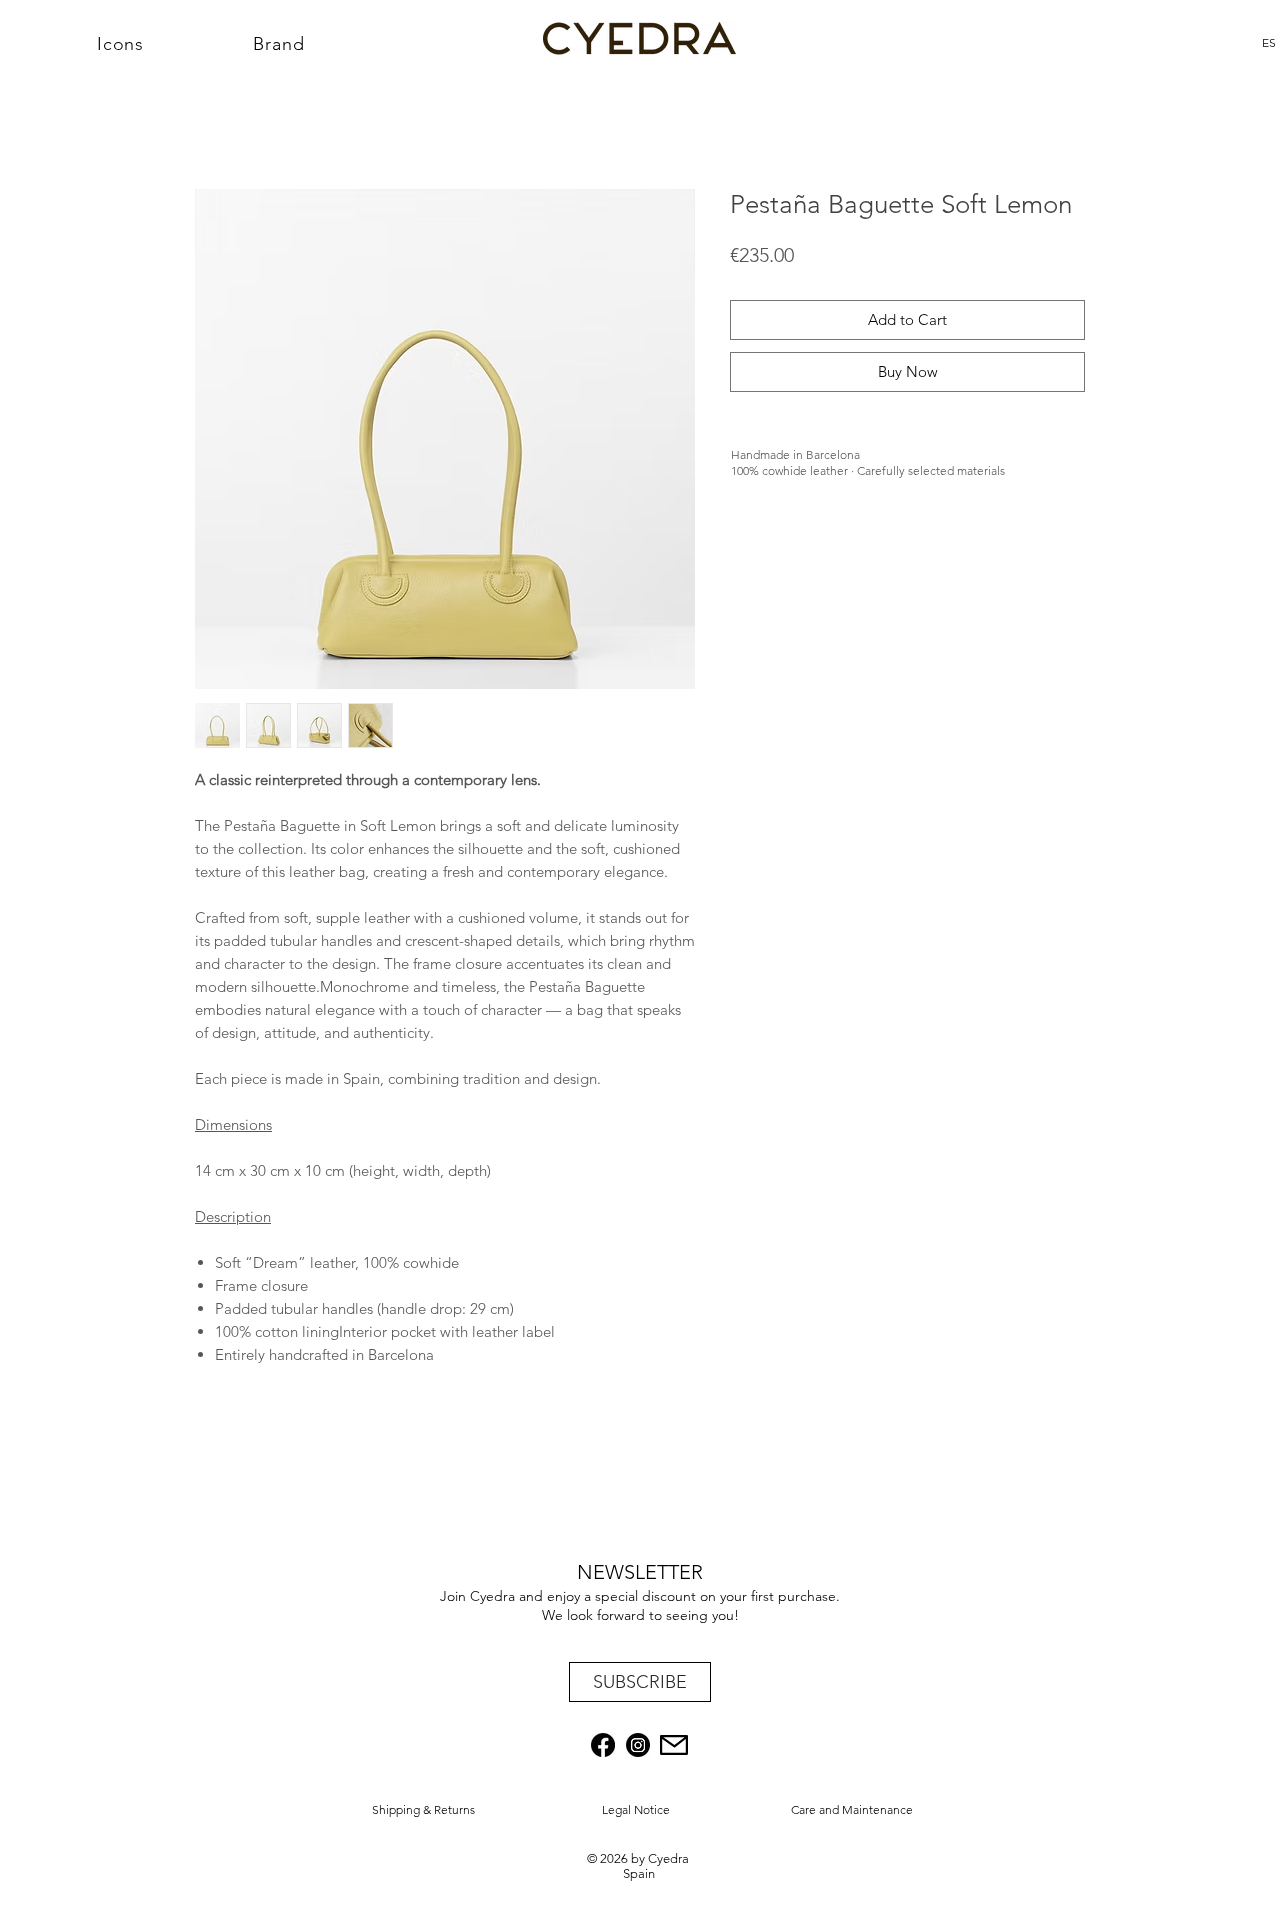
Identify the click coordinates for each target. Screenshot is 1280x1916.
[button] (640, 1682)
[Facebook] (603, 1745)
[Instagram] (638, 1745)
